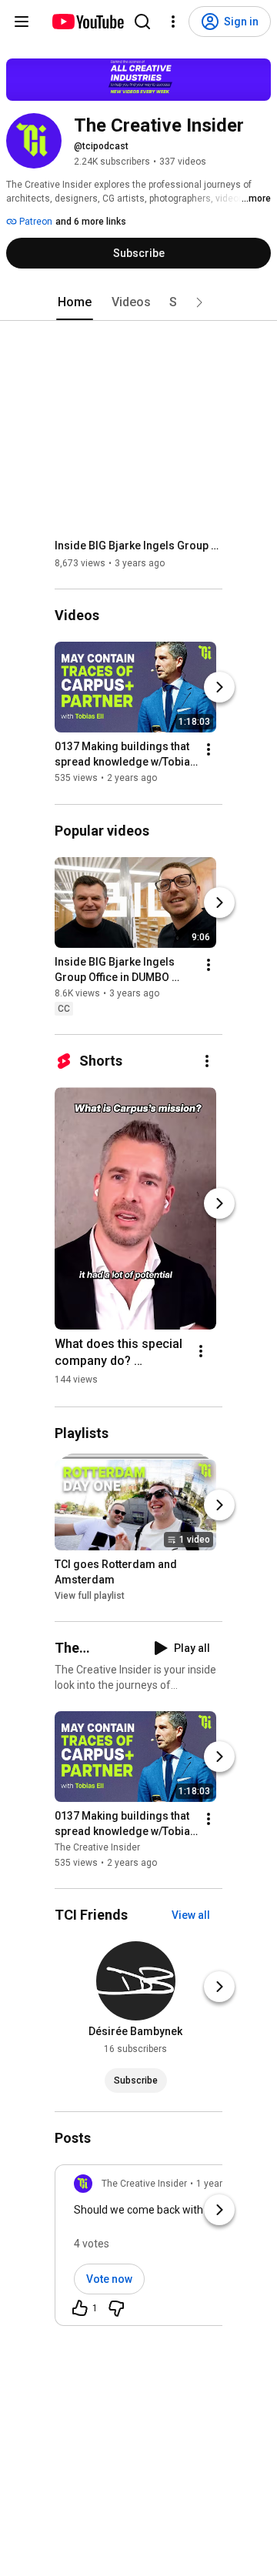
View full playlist (90, 1596)
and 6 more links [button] (91, 222)
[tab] (75, 302)
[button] (199, 302)
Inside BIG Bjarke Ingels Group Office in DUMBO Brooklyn (139, 546)
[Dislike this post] (116, 2308)
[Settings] (173, 22)
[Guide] (22, 22)
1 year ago (219, 2184)
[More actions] (209, 750)
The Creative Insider (97, 1847)
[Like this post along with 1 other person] (80, 2308)
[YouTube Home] (87, 22)
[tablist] (138, 302)
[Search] (142, 22)
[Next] (219, 688)
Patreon (35, 222)
